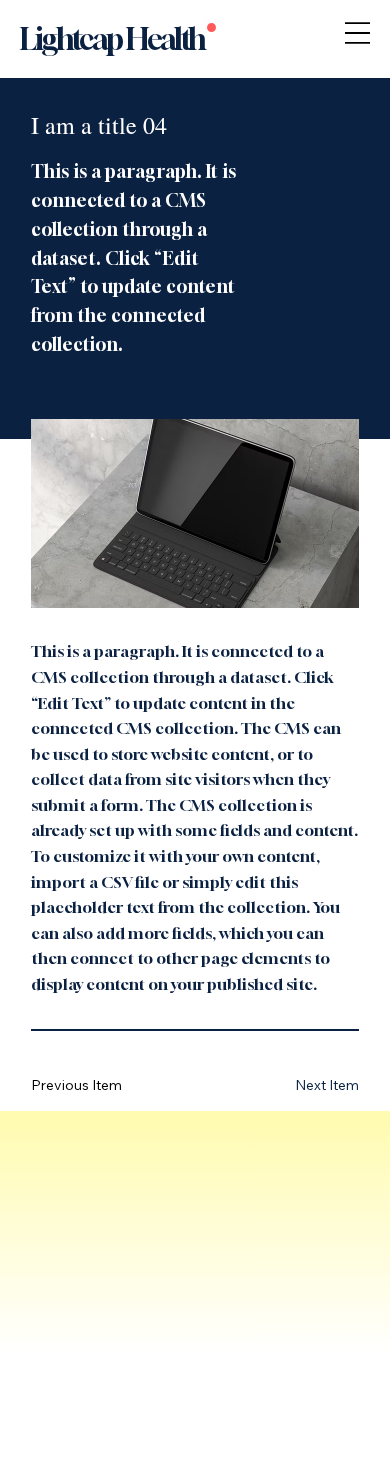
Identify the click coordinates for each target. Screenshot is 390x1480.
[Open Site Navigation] (357, 32)
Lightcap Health (112, 39)
